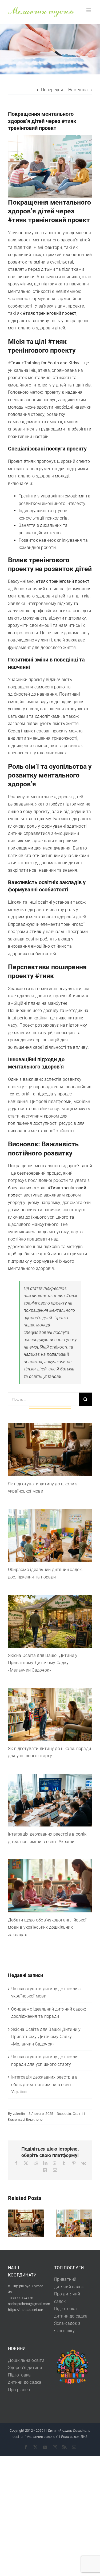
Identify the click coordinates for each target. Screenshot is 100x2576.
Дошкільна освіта (26, 2360)
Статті (78, 2114)
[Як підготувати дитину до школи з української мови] (50, 1450)
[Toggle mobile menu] (89, 10)
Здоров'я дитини (25, 2368)
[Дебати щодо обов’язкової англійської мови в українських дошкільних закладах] (50, 1886)
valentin (19, 2114)
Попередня (52, 90)
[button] (12, 2223)
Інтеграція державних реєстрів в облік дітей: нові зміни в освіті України (44, 2084)
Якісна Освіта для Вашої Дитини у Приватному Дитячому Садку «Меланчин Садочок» (43, 1663)
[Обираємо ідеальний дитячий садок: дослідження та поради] (50, 1536)
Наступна (78, 90)
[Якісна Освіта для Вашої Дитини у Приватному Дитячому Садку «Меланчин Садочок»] (50, 1621)
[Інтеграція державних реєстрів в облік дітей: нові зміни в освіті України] (50, 1800)
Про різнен (19, 2390)
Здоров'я (64, 2114)
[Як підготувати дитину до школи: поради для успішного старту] (50, 1714)
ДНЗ (84, 2437)
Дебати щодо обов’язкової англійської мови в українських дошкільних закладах (47, 1927)
